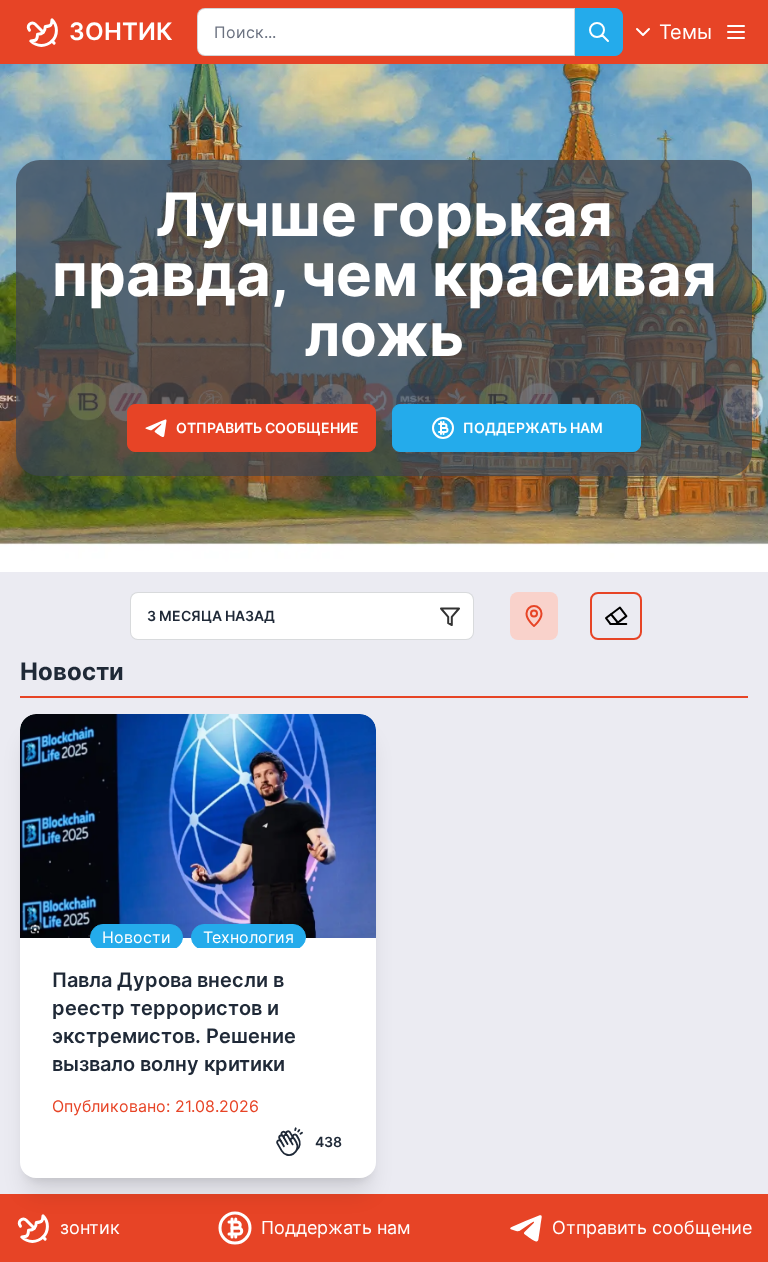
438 (328, 1141)
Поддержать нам (533, 427)
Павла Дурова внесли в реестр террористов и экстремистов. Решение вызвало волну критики (174, 1022)
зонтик (120, 31)
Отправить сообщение (267, 427)
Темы (685, 32)
